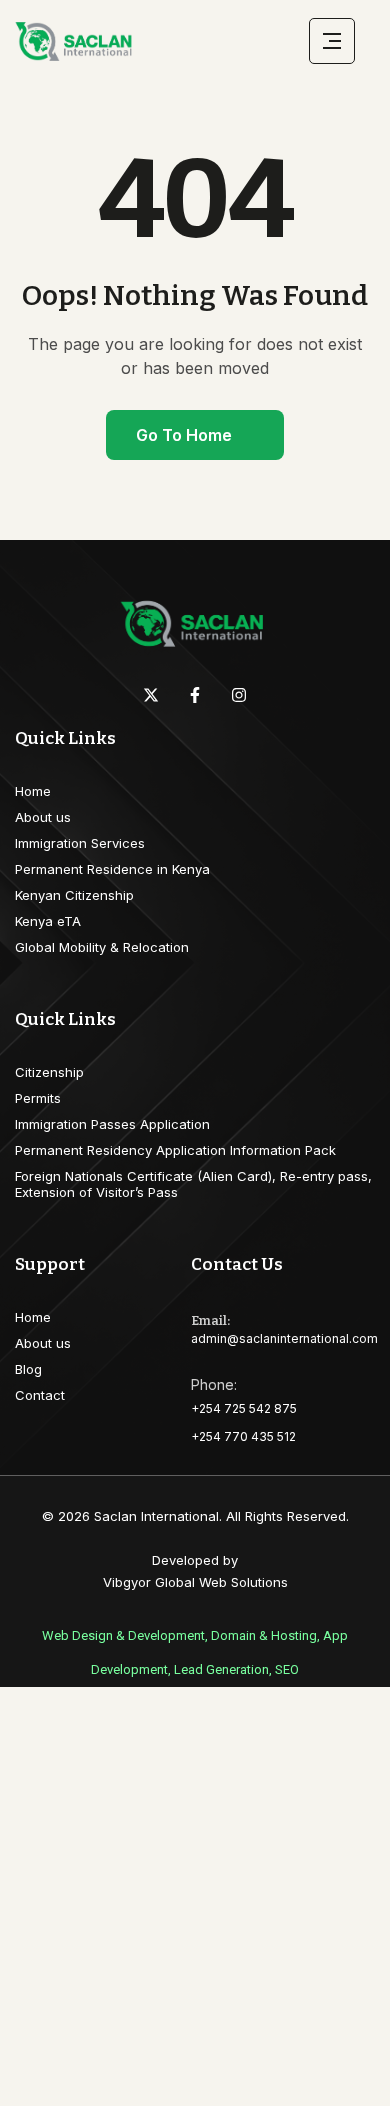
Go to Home (184, 435)
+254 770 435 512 (243, 1436)
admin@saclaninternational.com (284, 1338)
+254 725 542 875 (244, 1408)
